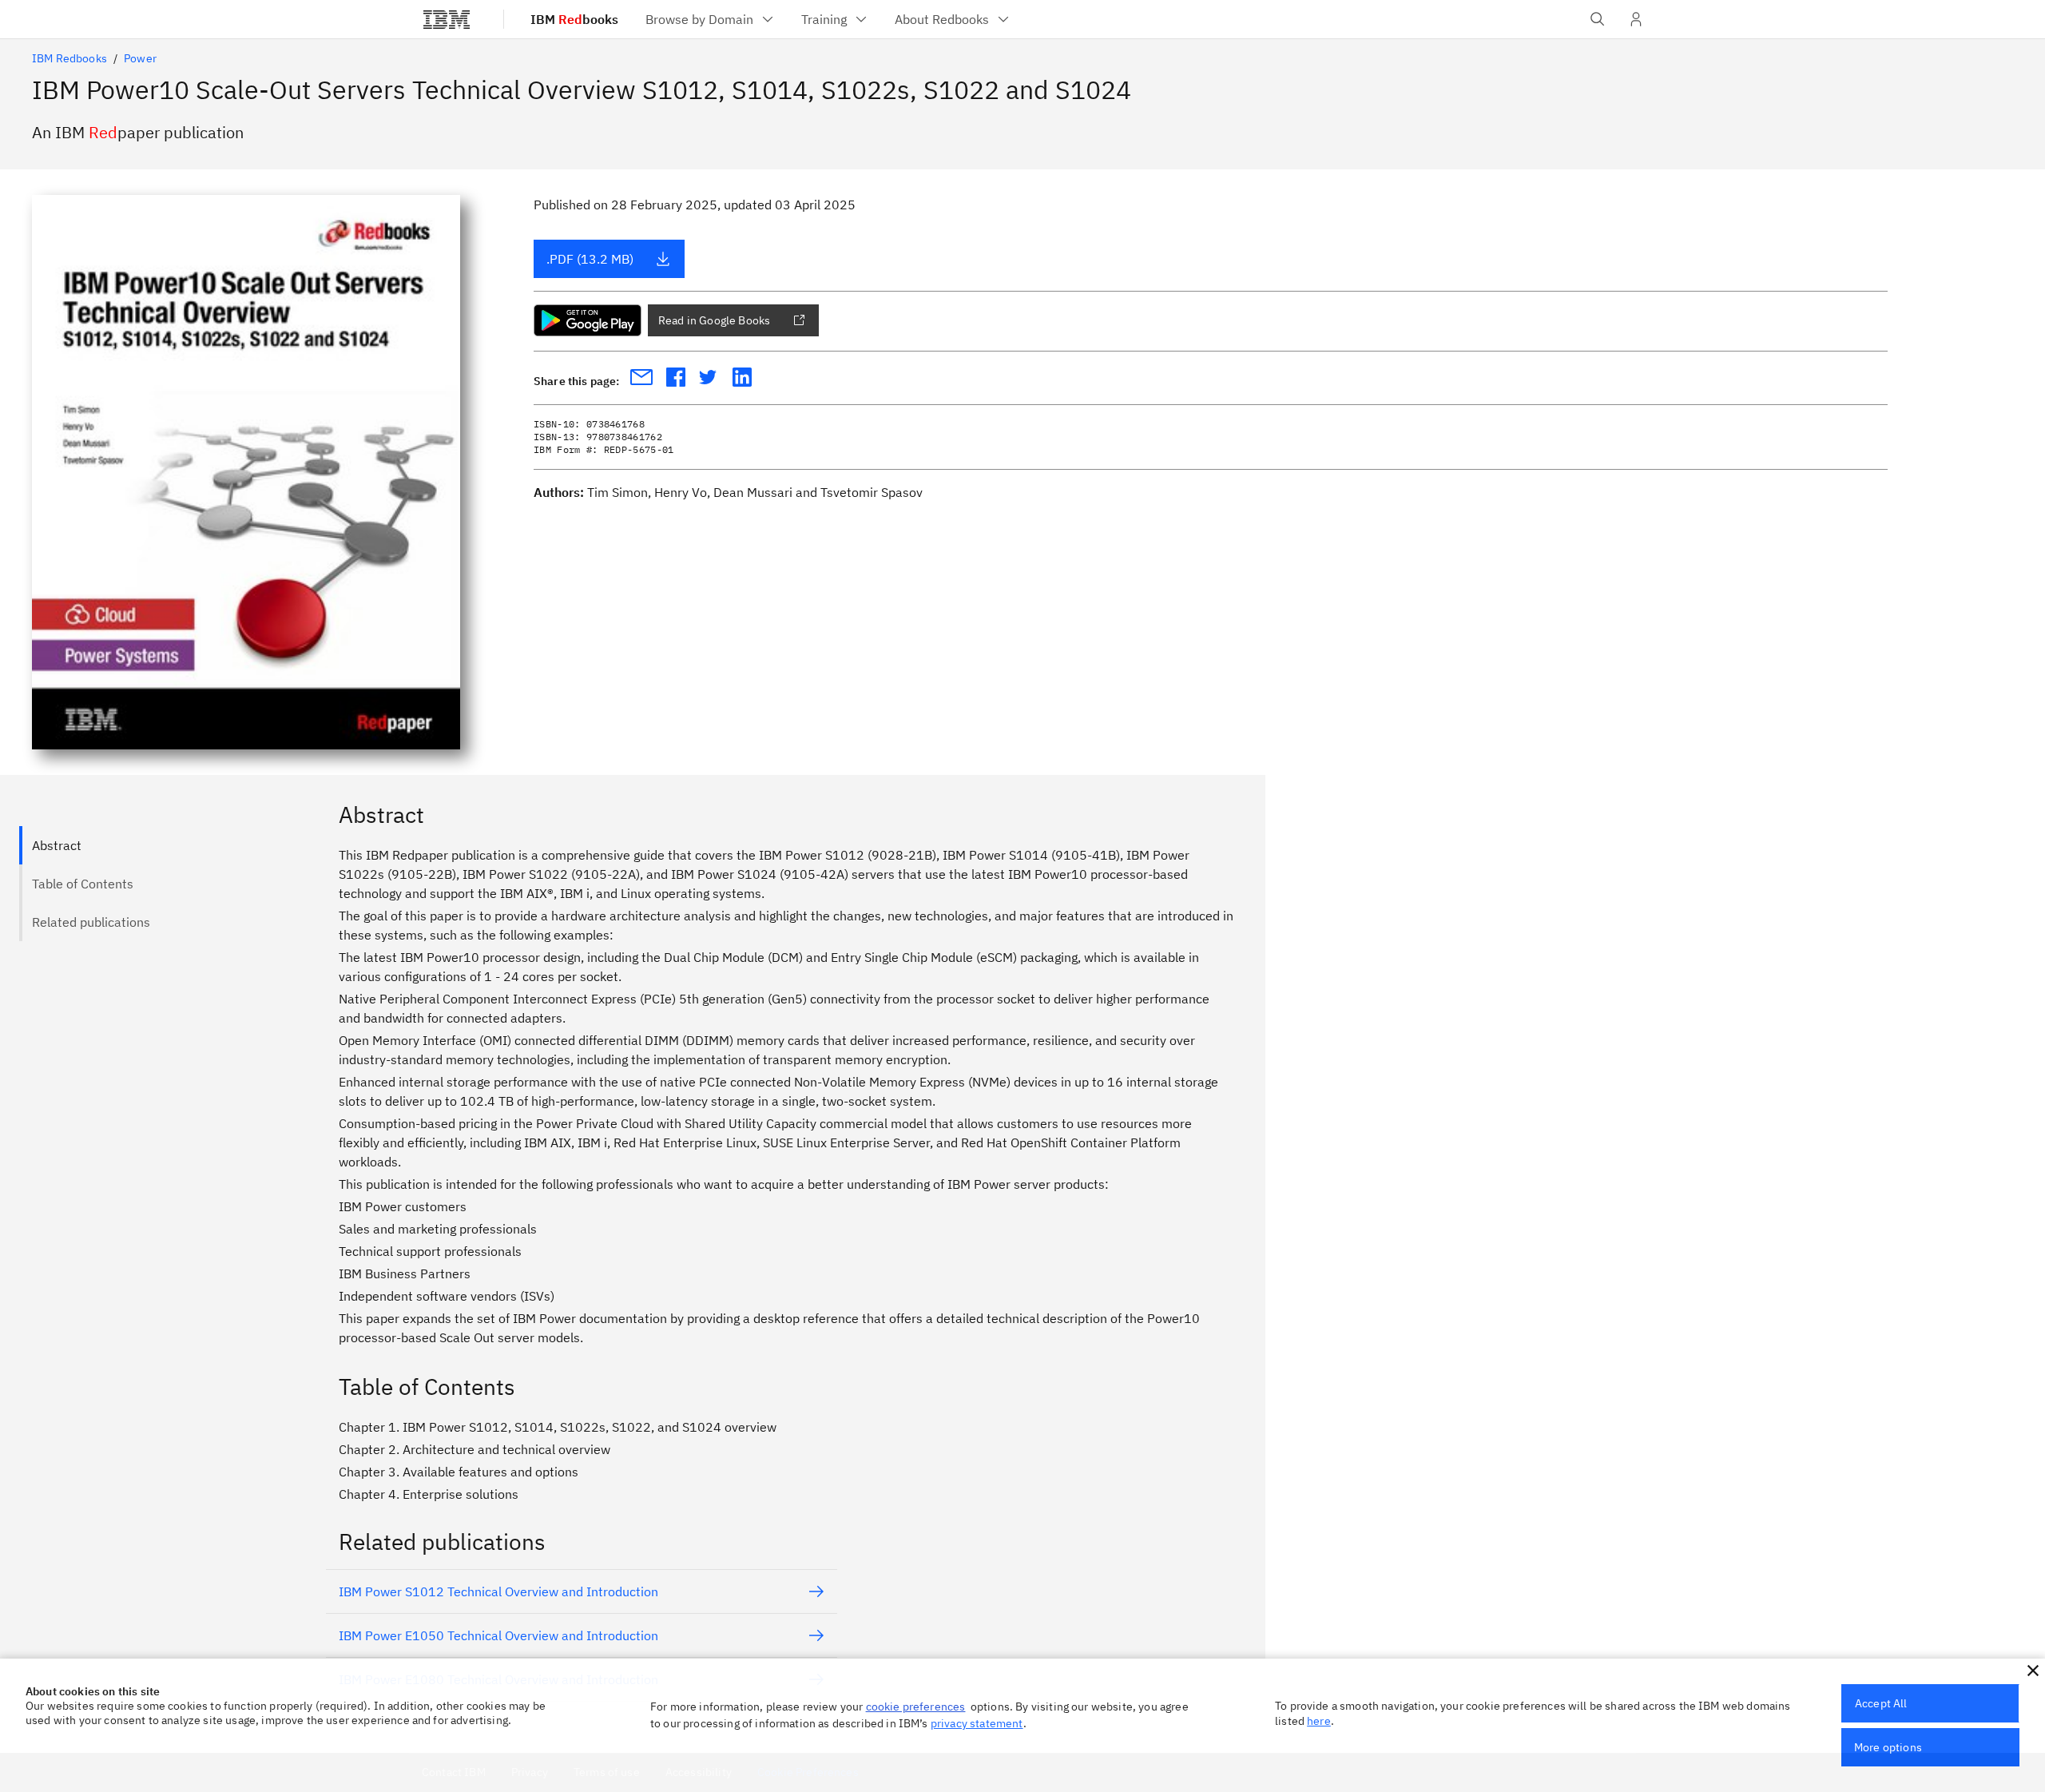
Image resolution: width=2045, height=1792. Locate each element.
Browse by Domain (699, 19)
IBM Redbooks (69, 58)
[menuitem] (711, 19)
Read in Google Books (714, 320)
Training (824, 19)
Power (140, 58)
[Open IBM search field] (1598, 19)
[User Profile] (1636, 19)
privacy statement (977, 1723)
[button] (2033, 1671)
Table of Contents (83, 884)
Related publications (91, 922)
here (1319, 1721)
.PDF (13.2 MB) (590, 259)
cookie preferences (916, 1707)
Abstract (57, 845)
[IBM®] (447, 19)
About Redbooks (942, 19)
